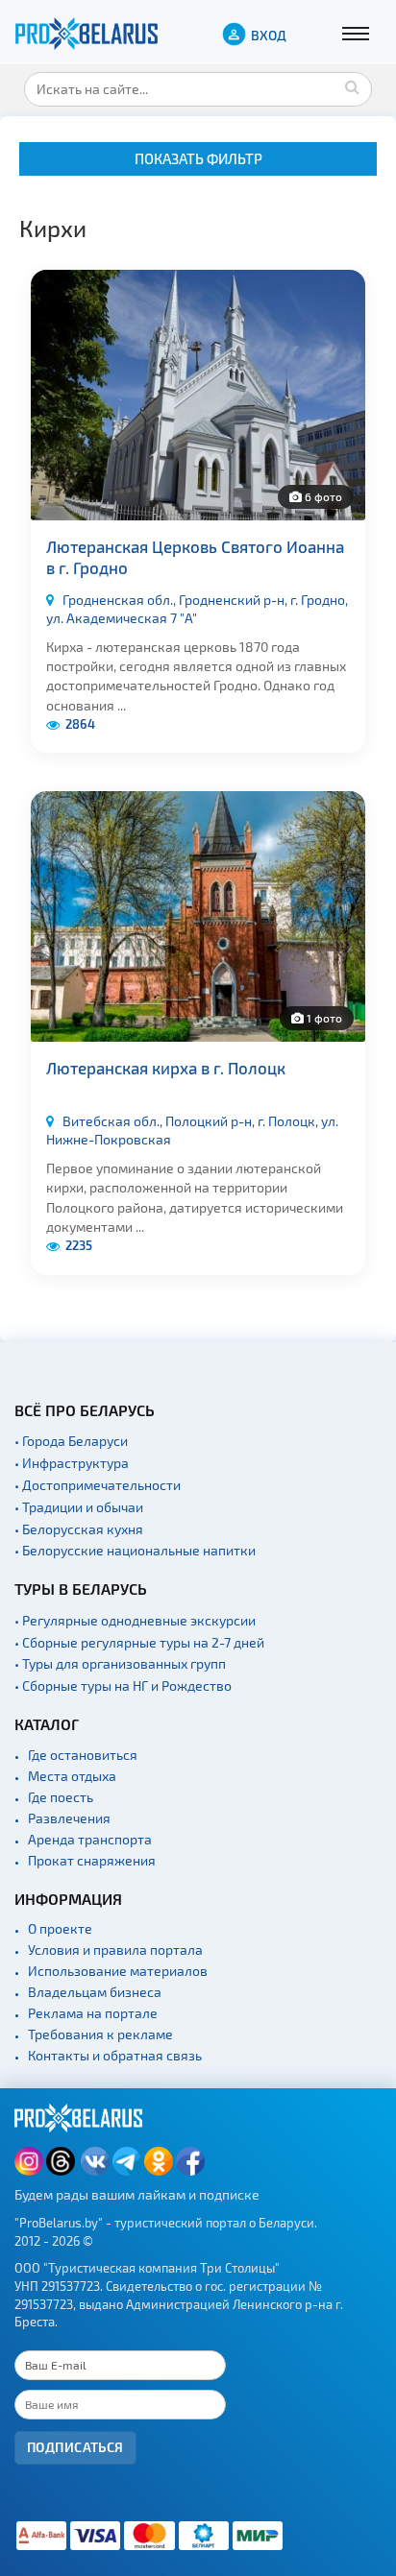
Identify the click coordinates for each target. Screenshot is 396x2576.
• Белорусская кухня (79, 1529)
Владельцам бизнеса (95, 1992)
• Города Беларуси (71, 1441)
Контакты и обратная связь (115, 2055)
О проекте (60, 1928)
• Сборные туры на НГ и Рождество (123, 1685)
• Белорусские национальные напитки (135, 1550)
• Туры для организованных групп (120, 1663)
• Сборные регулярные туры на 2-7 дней (139, 1642)
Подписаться (75, 2447)
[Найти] (353, 86)
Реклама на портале (93, 2013)
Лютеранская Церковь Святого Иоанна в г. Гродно (195, 557)
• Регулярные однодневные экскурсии (135, 1620)
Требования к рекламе (100, 2034)
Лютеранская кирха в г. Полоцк (166, 1068)
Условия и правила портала (115, 1950)
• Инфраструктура (72, 1463)
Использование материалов (118, 1971)
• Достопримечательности (98, 1485)
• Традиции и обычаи (79, 1507)
